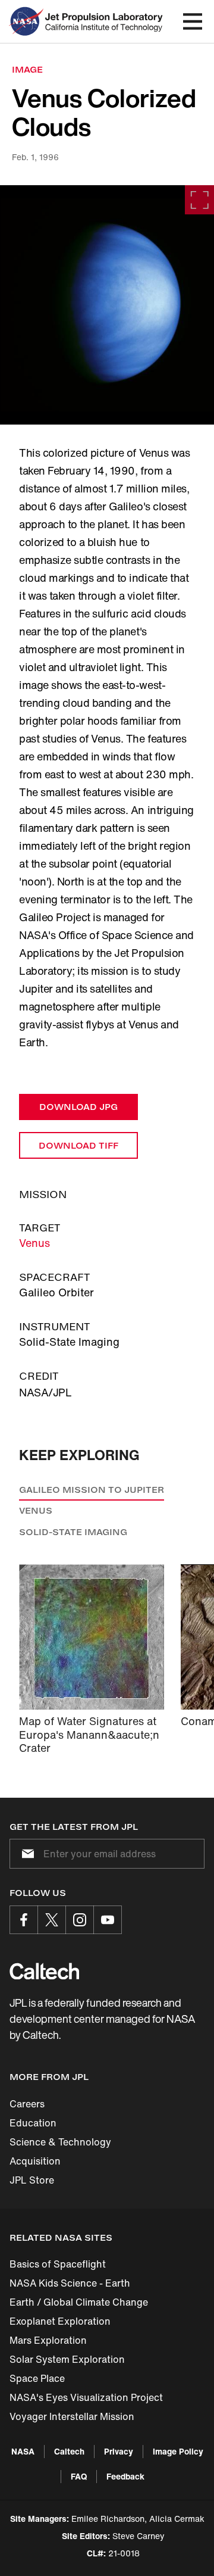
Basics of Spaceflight (58, 2264)
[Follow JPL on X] (52, 1920)
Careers (27, 2104)
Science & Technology (60, 2142)
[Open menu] (193, 21)
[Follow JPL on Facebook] (24, 1920)
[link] (107, 305)
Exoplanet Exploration (60, 2321)
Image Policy (178, 2451)
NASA (23, 2451)
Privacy (119, 2451)
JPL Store (32, 2180)
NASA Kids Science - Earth (70, 2283)
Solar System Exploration (67, 2359)
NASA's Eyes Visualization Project (86, 2397)
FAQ (79, 2476)
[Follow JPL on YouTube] (108, 1920)
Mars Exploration (48, 2340)
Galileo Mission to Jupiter (92, 1490)
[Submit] (26, 1854)
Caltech (69, 2451)
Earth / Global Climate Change (79, 2302)
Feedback (125, 2476)
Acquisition (35, 2161)
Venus (34, 1243)
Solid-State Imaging (73, 1532)
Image (27, 69)
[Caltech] (44, 1971)
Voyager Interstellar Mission (72, 2416)
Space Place (37, 2378)
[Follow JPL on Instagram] (80, 1920)
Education (33, 2123)
